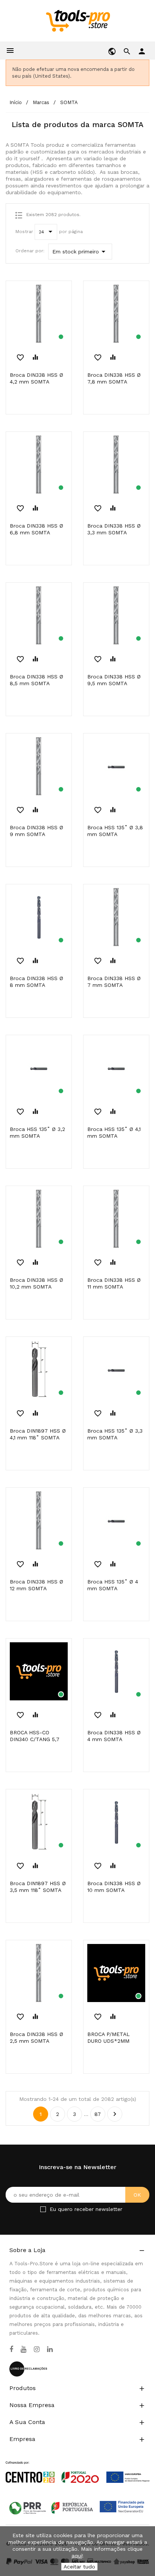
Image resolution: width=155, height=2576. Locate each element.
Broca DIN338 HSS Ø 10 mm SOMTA (114, 1887)
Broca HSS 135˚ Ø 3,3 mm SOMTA (115, 1434)
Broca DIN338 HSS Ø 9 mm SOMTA (36, 831)
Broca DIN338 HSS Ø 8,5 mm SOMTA (36, 680)
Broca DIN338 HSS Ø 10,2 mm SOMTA (36, 1283)
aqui (77, 2556)
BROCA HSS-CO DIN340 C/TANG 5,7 (35, 1736)
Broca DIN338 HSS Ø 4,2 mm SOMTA (36, 378)
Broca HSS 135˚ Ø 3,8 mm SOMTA (115, 831)
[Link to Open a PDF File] (77, 2465)
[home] (78, 20)
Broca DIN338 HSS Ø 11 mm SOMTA (114, 1283)
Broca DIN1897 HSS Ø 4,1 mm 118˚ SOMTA (38, 1434)
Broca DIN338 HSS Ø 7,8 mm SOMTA (114, 378)
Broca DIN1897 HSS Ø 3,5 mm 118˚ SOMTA (38, 1887)
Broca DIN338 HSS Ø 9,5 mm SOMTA (114, 680)
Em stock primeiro (80, 252)
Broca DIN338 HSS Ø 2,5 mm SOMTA (36, 2037)
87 (98, 2114)
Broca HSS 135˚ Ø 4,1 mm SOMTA (114, 1132)
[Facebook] (11, 2349)
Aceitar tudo (79, 2567)
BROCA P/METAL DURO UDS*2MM (109, 2037)
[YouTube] (24, 2349)
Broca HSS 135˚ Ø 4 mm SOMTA (113, 1585)
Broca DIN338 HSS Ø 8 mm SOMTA (36, 982)
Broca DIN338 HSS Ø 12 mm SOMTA (36, 1585)
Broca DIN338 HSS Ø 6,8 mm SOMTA (36, 529)
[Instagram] (37, 2349)
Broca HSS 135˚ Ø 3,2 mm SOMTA (37, 1132)
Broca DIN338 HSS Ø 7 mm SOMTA (114, 982)
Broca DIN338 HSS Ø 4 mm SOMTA (114, 1736)
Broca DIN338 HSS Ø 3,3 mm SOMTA (114, 529)
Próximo (115, 2114)
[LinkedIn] (50, 2349)
